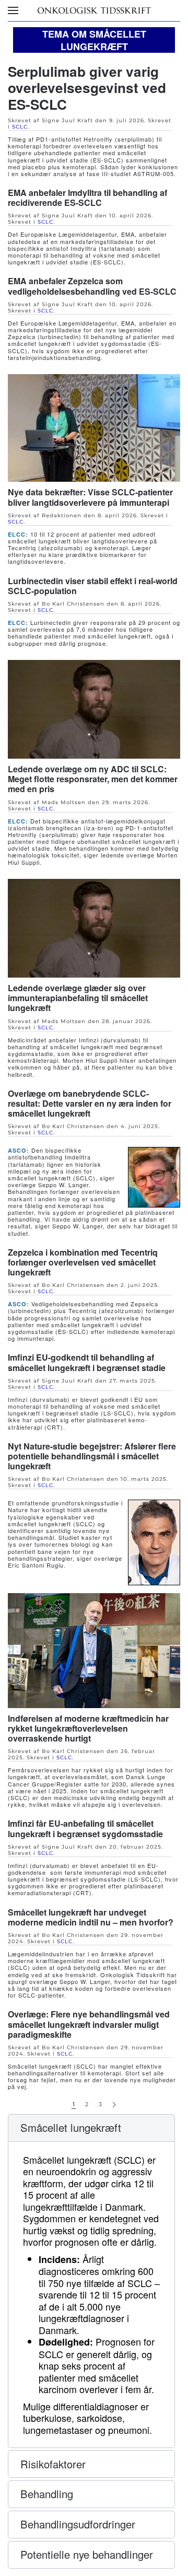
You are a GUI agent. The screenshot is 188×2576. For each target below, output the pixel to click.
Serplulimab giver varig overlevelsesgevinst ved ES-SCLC (87, 88)
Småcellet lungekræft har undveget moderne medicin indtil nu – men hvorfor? (91, 1917)
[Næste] (114, 2105)
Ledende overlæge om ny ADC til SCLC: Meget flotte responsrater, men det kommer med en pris (93, 779)
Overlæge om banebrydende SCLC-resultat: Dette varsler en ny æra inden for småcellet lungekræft (90, 1103)
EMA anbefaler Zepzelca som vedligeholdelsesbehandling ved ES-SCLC (92, 286)
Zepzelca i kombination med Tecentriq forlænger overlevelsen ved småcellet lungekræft (83, 1262)
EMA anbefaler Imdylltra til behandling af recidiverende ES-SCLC (87, 198)
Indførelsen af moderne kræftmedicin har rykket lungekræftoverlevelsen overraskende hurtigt (88, 1728)
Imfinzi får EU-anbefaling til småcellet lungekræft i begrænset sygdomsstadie (85, 1828)
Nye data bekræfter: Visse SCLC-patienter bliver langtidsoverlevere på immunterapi (90, 497)
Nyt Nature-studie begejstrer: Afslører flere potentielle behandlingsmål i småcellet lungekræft (92, 1456)
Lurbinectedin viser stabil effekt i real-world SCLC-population (93, 586)
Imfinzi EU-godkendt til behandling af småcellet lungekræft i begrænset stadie (87, 1362)
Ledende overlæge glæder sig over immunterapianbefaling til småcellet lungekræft (78, 998)
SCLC (20, 127)
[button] (13, 10)
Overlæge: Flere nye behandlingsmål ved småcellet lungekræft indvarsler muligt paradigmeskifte (89, 2024)
